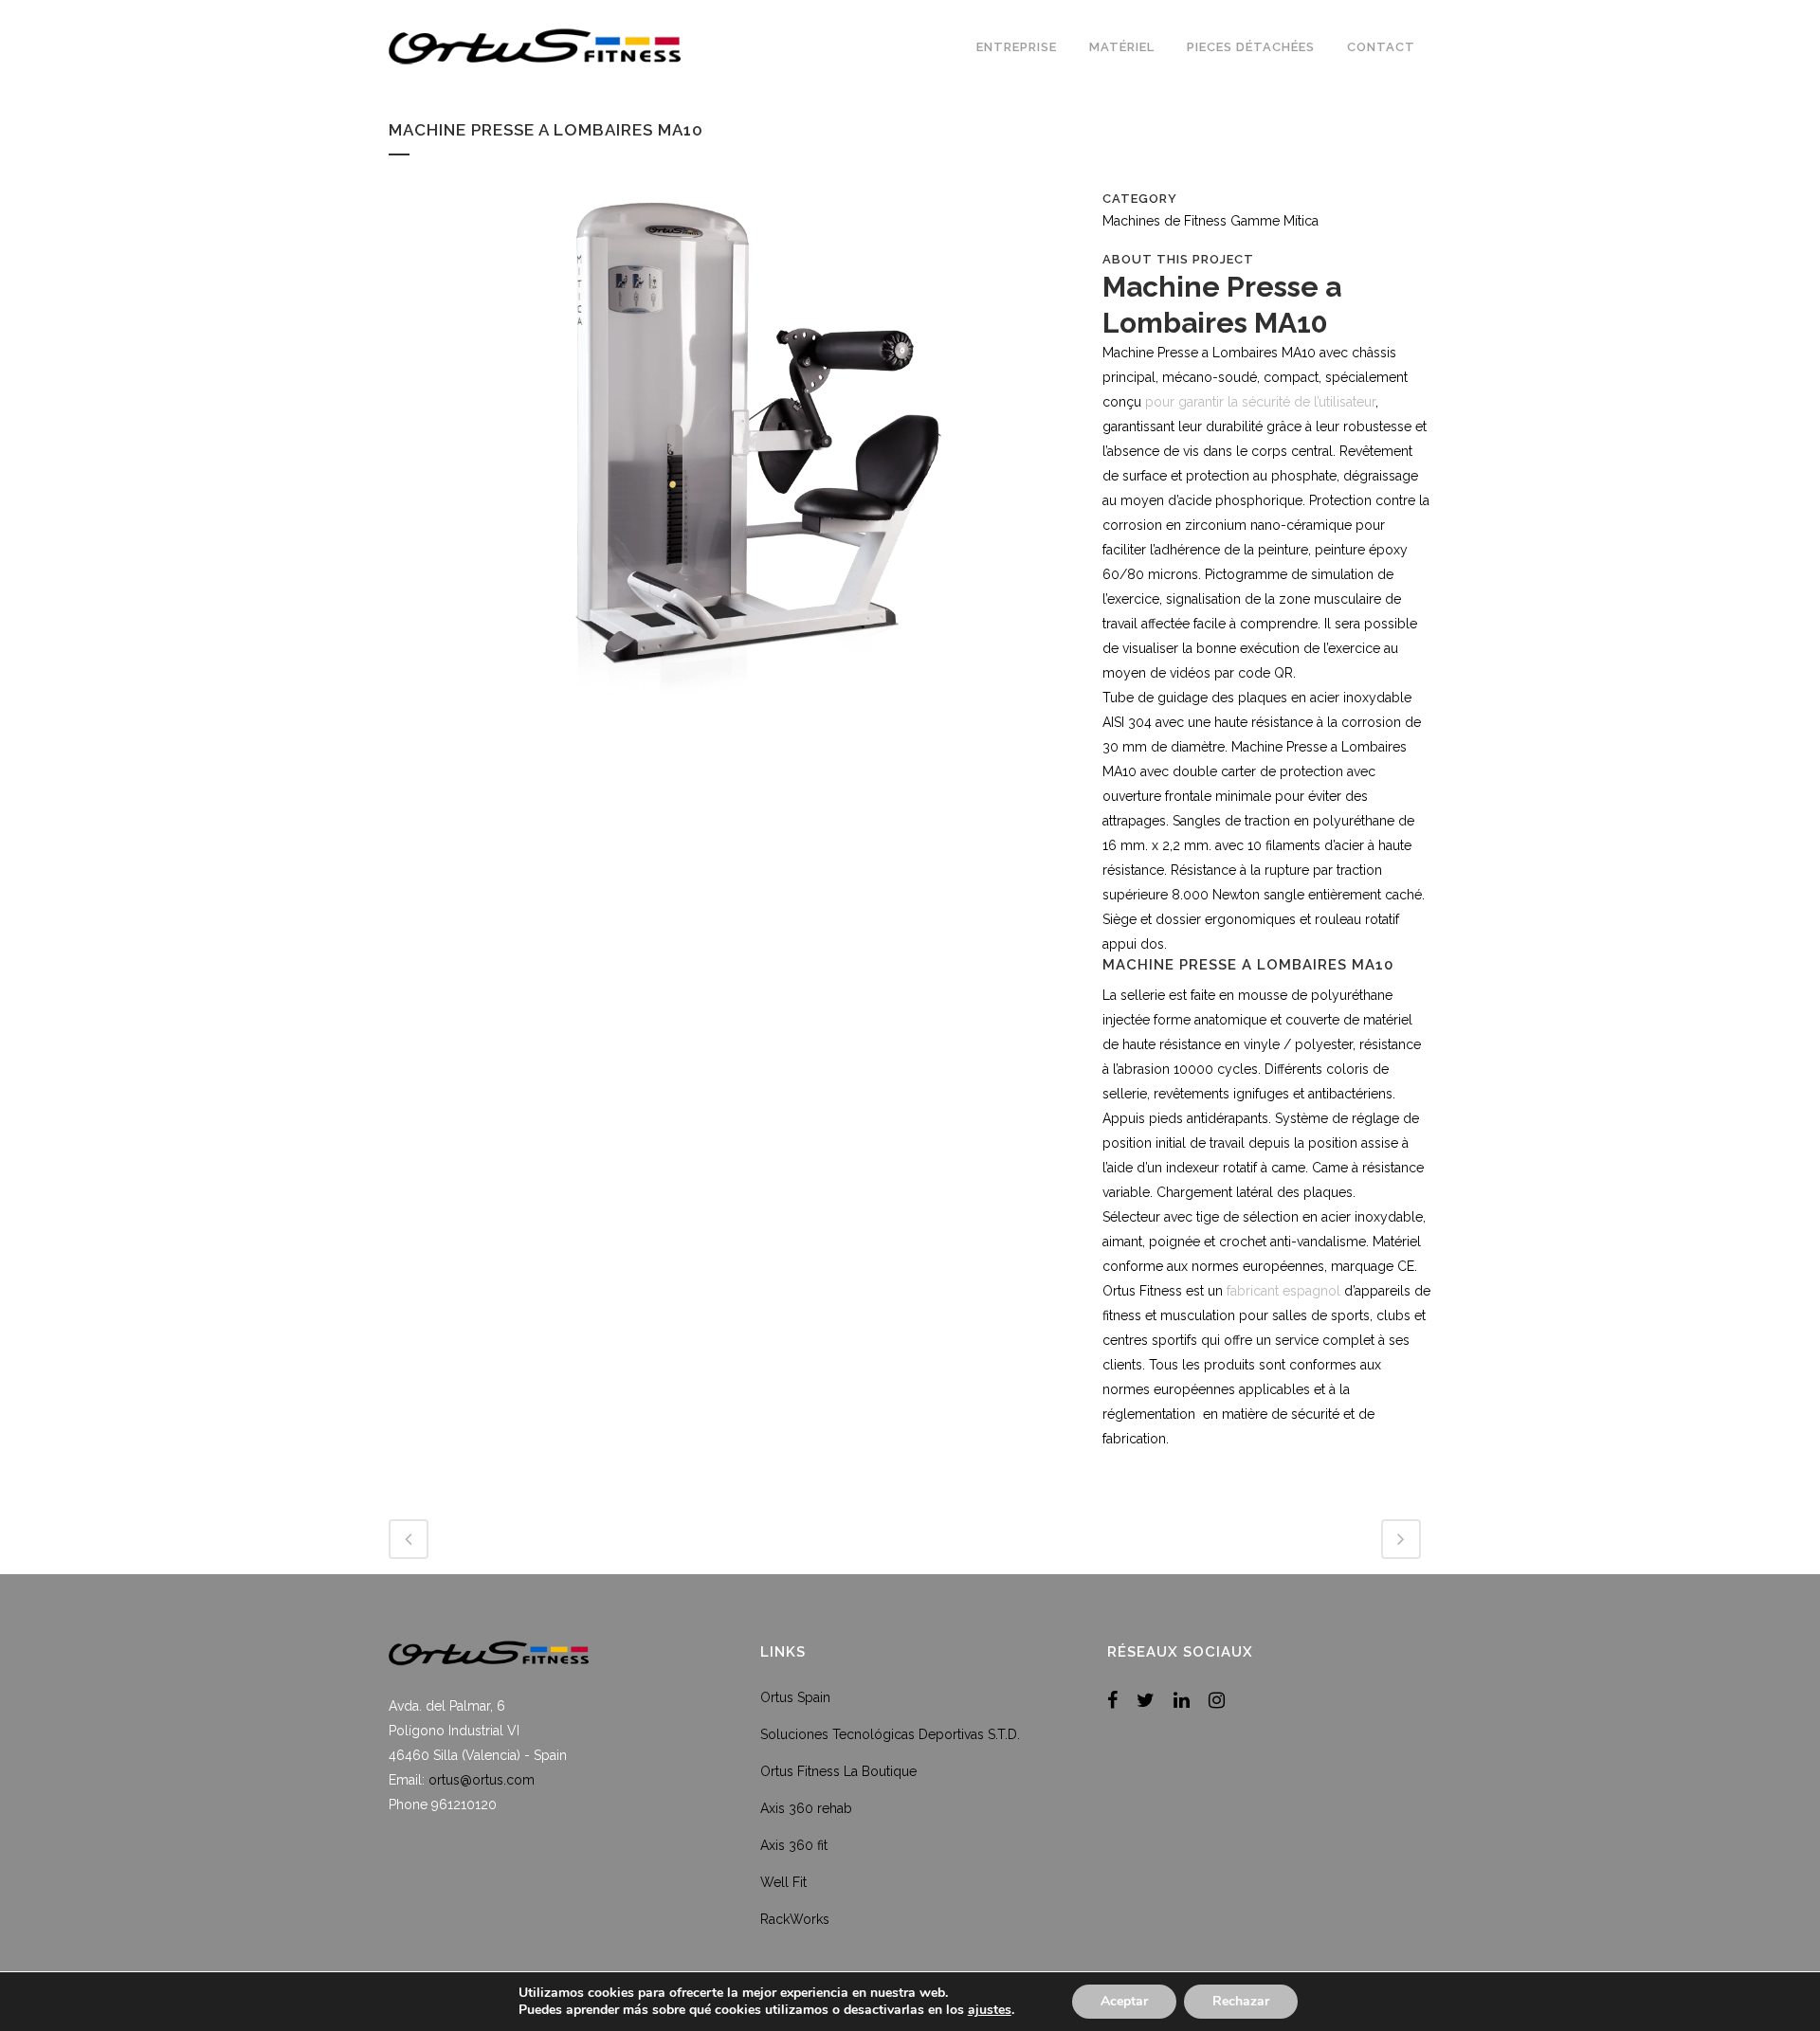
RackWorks (795, 1919)
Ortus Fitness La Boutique (838, 1771)
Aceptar (1124, 2001)
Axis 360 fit (794, 1845)
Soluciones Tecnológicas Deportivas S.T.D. (890, 1734)
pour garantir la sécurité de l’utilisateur (1260, 402)
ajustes (990, 2010)
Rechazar (1241, 2001)
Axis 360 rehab (806, 1808)
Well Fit (783, 1882)
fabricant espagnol (1283, 1291)
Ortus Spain (795, 1697)
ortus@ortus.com (482, 1780)
